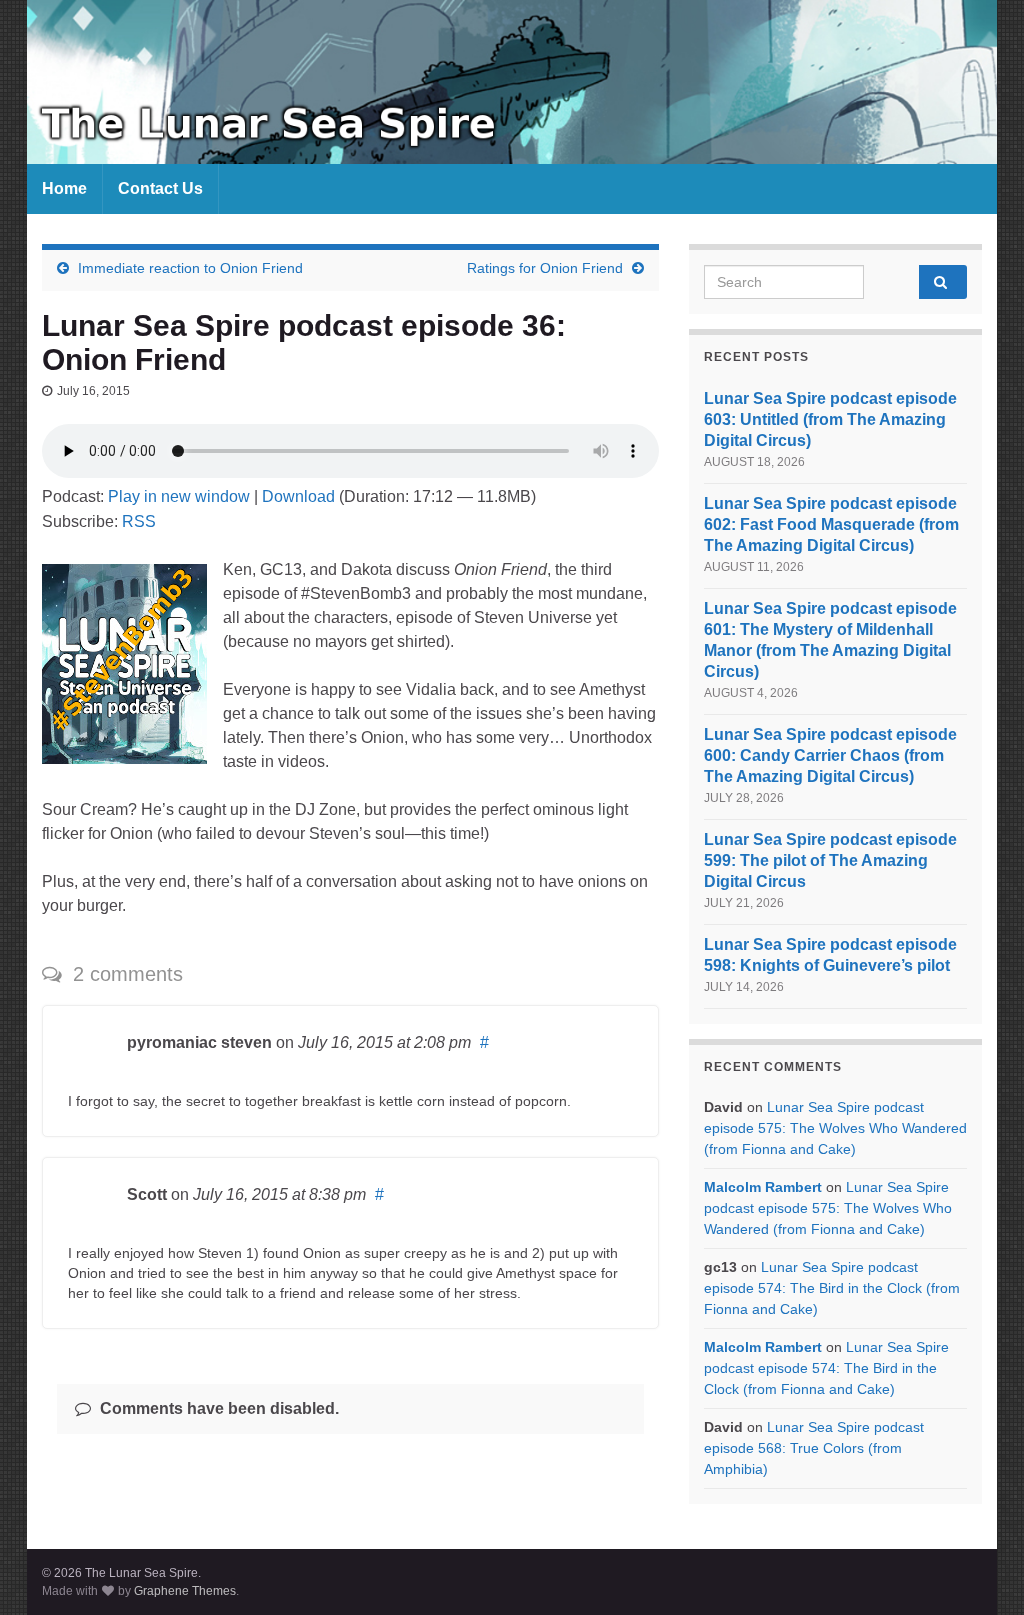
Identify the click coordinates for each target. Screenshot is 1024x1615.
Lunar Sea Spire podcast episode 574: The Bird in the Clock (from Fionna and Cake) (832, 1288)
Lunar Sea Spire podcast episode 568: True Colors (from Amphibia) (814, 1448)
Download (298, 496)
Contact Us (160, 188)
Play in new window (179, 496)
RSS (139, 521)
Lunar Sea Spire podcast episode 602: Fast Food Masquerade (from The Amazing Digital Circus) (831, 524)
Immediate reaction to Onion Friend (190, 268)
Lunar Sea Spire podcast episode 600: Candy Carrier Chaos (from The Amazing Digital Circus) (830, 755)
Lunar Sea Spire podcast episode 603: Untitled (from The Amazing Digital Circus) (830, 419)
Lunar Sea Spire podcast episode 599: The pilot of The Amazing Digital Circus (830, 860)
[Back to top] (979, 1570)
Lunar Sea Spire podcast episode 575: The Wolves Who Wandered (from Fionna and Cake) (835, 1128)
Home (64, 188)
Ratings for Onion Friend (545, 268)
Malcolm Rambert (763, 1187)
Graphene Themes (185, 1591)
